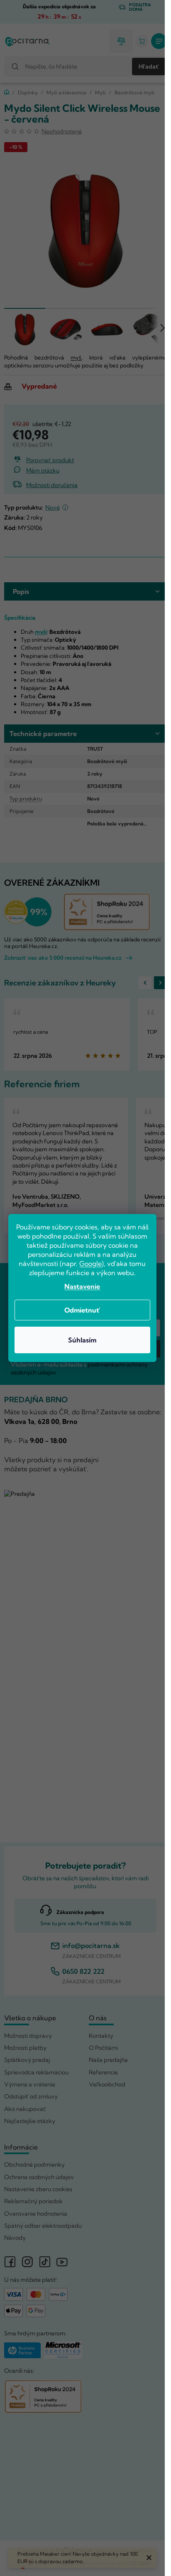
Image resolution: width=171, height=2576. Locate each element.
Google (90, 1263)
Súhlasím (82, 1340)
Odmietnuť (82, 1310)
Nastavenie (82, 1286)
